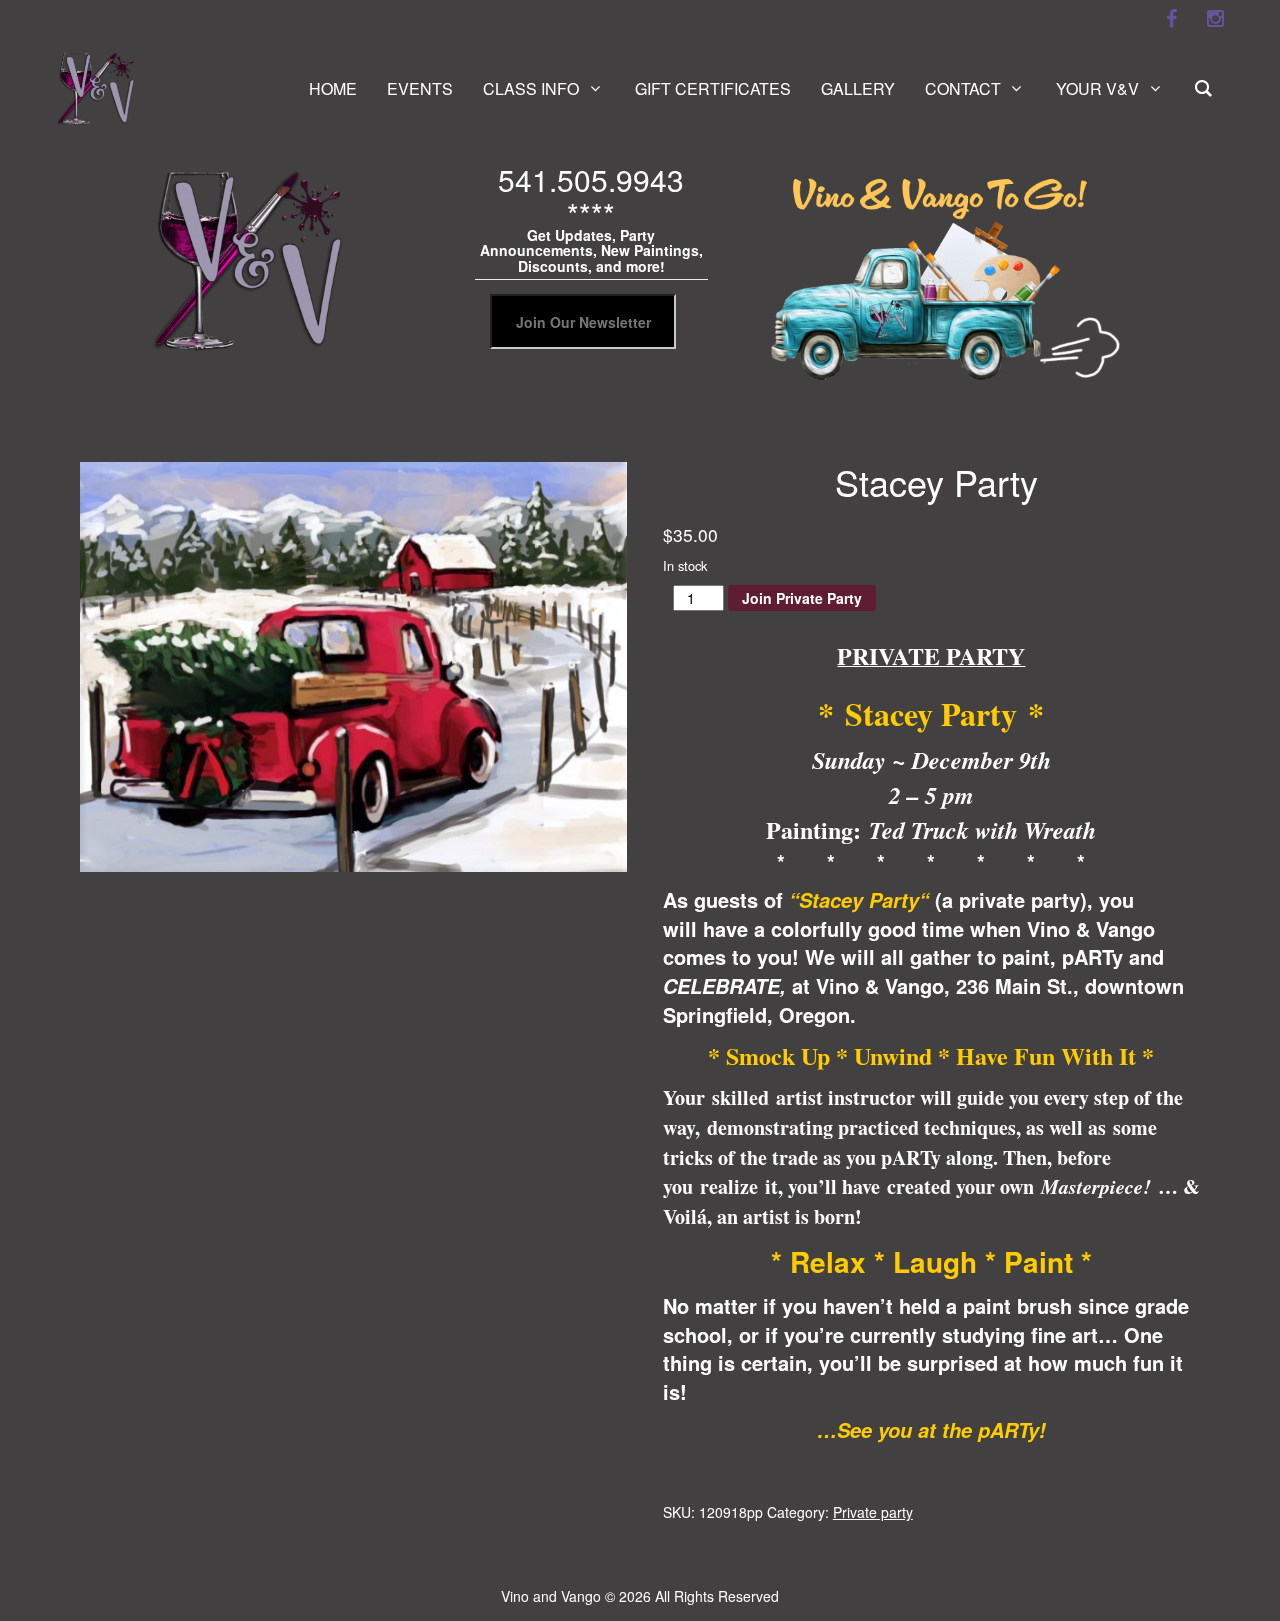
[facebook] (1171, 19)
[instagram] (1215, 19)
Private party (873, 1512)
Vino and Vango (551, 1596)
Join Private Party (802, 598)
